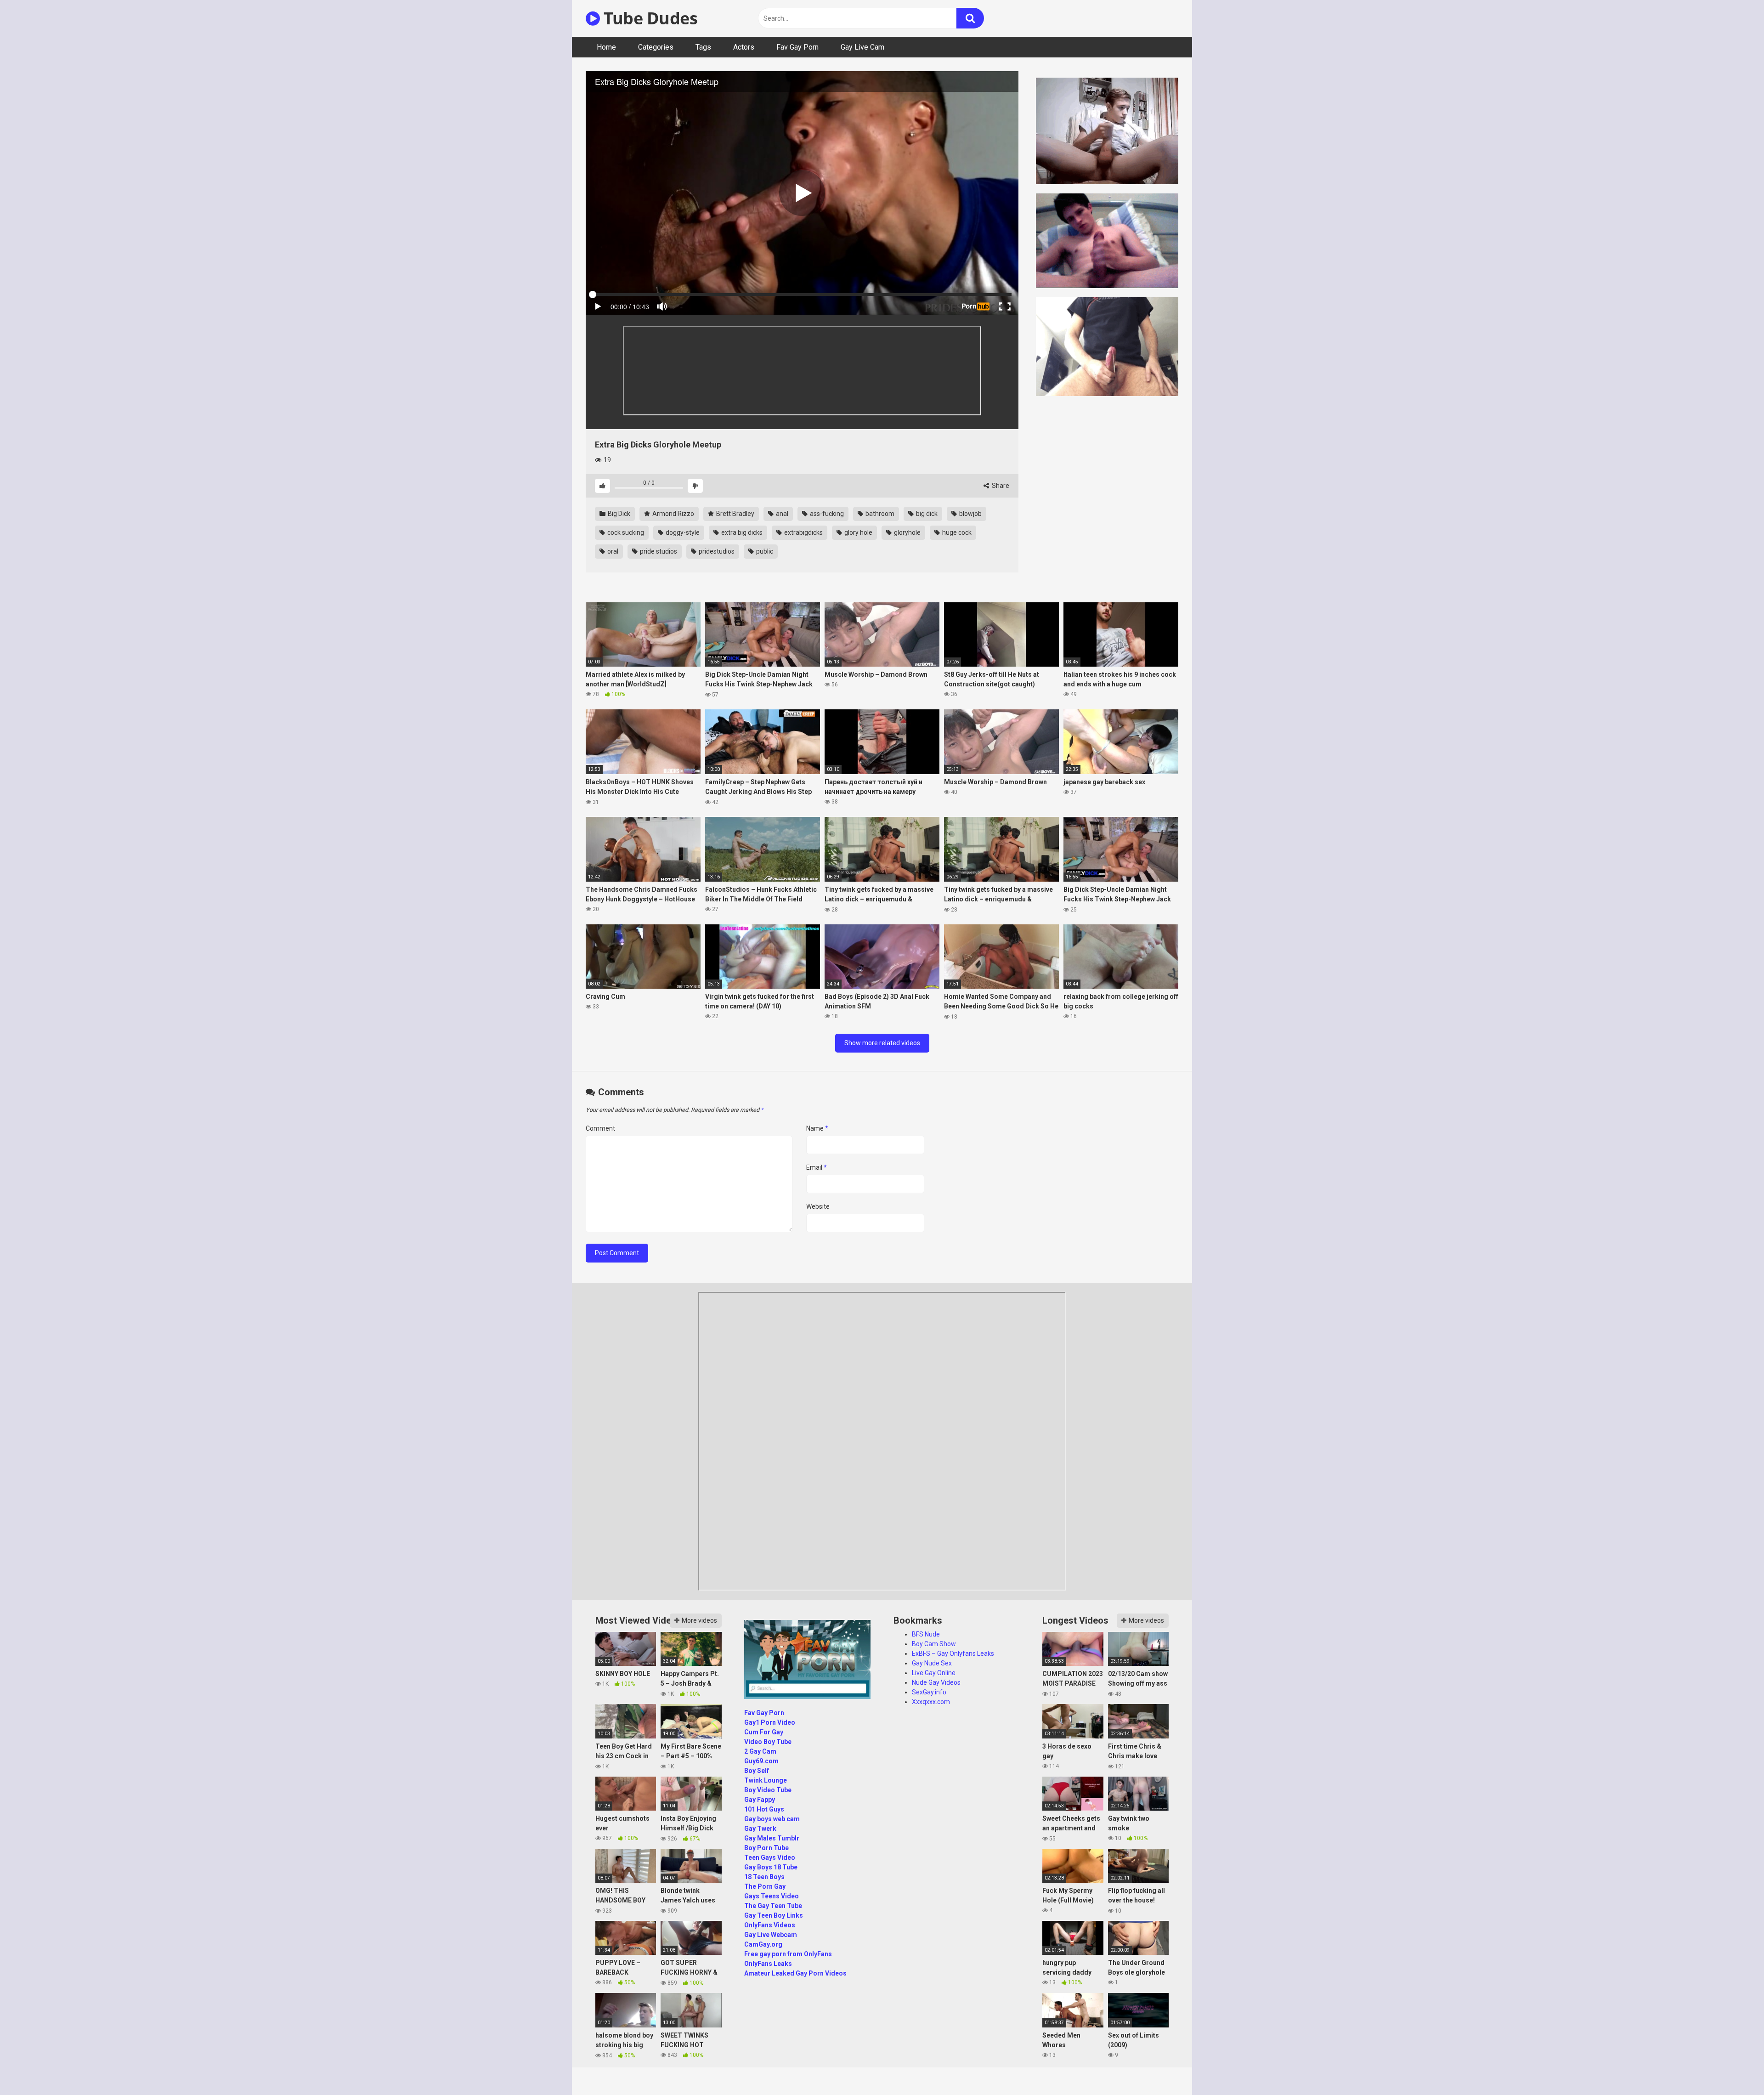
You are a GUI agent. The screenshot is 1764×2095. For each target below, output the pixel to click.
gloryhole (907, 532)
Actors (744, 47)
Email (817, 1167)
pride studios (658, 551)
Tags (703, 47)
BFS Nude (926, 1634)
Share (1000, 486)
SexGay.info (929, 1692)
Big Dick (618, 514)
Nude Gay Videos (936, 1682)
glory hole (858, 532)
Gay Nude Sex (932, 1663)
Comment (600, 1128)
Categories (656, 47)
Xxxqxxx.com (931, 1702)
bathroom (879, 514)
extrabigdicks (803, 532)
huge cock (956, 532)
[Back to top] (1733, 2067)
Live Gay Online (934, 1673)
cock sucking (625, 532)
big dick (926, 514)
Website (818, 1206)
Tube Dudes (649, 18)
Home (606, 47)
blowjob (970, 514)
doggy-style (682, 532)
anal (781, 514)
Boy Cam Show (934, 1644)
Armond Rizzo (673, 514)
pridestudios (716, 551)
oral (612, 551)
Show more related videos (882, 1043)
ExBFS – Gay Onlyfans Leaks (953, 1653)
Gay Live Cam (862, 47)
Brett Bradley (735, 514)
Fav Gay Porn (797, 47)
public (764, 551)
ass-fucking (826, 514)
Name (817, 1128)
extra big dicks (741, 532)
